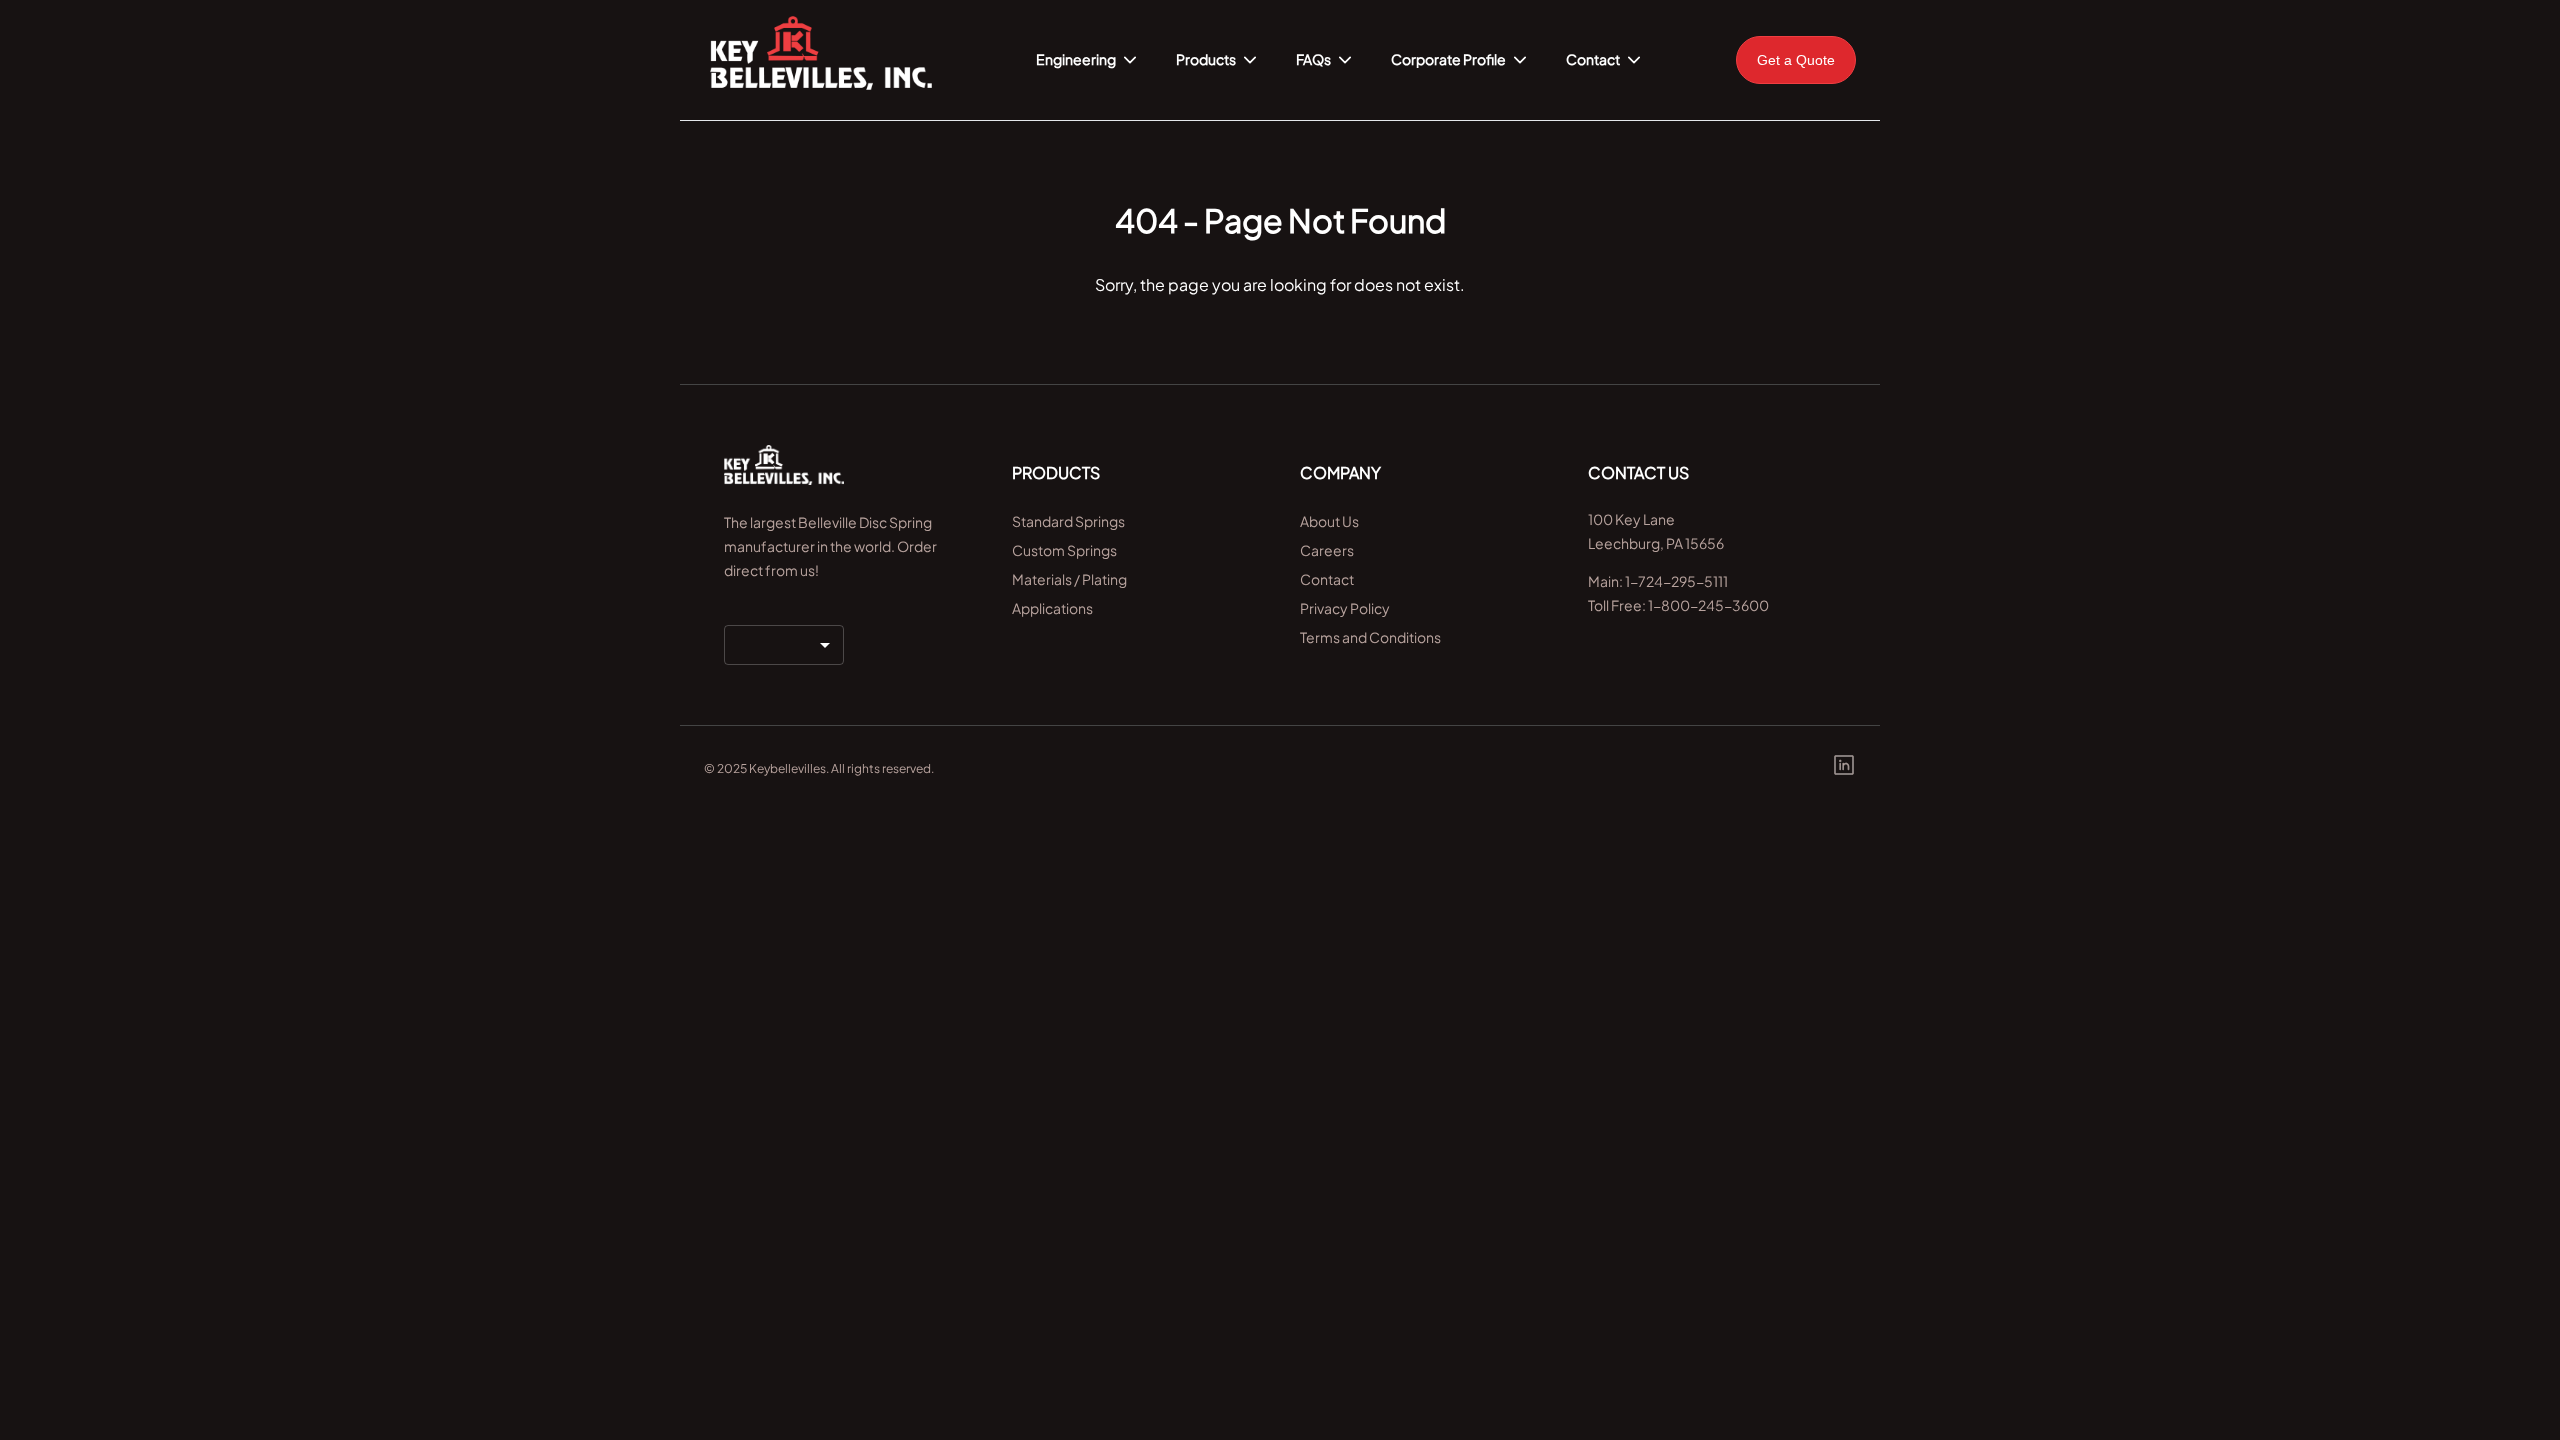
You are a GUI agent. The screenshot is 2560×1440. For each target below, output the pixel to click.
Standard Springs (1068, 521)
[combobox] (784, 645)
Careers (1327, 550)
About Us (1329, 521)
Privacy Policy (1345, 608)
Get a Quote (1796, 60)
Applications (1052, 608)
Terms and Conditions (1370, 637)
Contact (1327, 579)
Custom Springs (1064, 550)
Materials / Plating (1069, 579)
